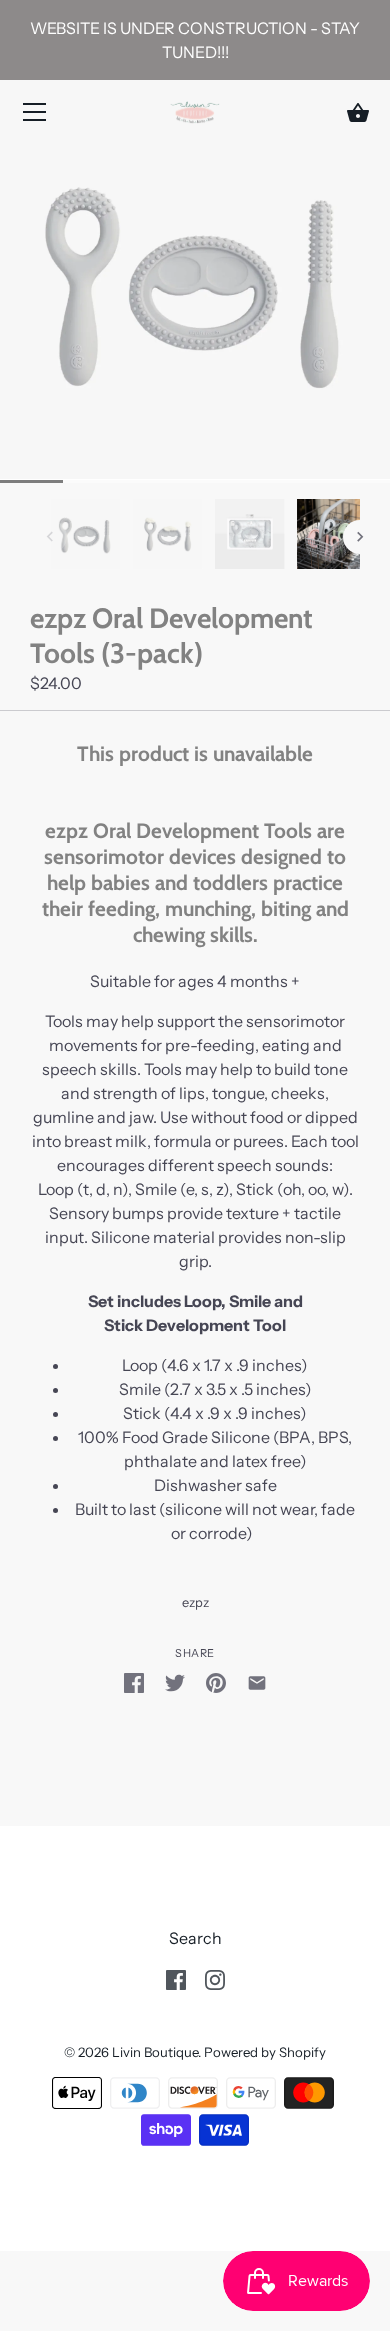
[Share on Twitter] (175, 1682)
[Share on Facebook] (134, 1682)
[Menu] (35, 116)
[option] (86, 537)
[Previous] (50, 537)
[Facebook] (176, 1978)
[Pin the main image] (216, 1682)
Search (195, 1938)
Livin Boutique (155, 2052)
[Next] (360, 537)
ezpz (195, 1602)
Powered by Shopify (265, 2052)
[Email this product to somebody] (257, 1682)
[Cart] (358, 113)
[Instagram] (215, 1978)
